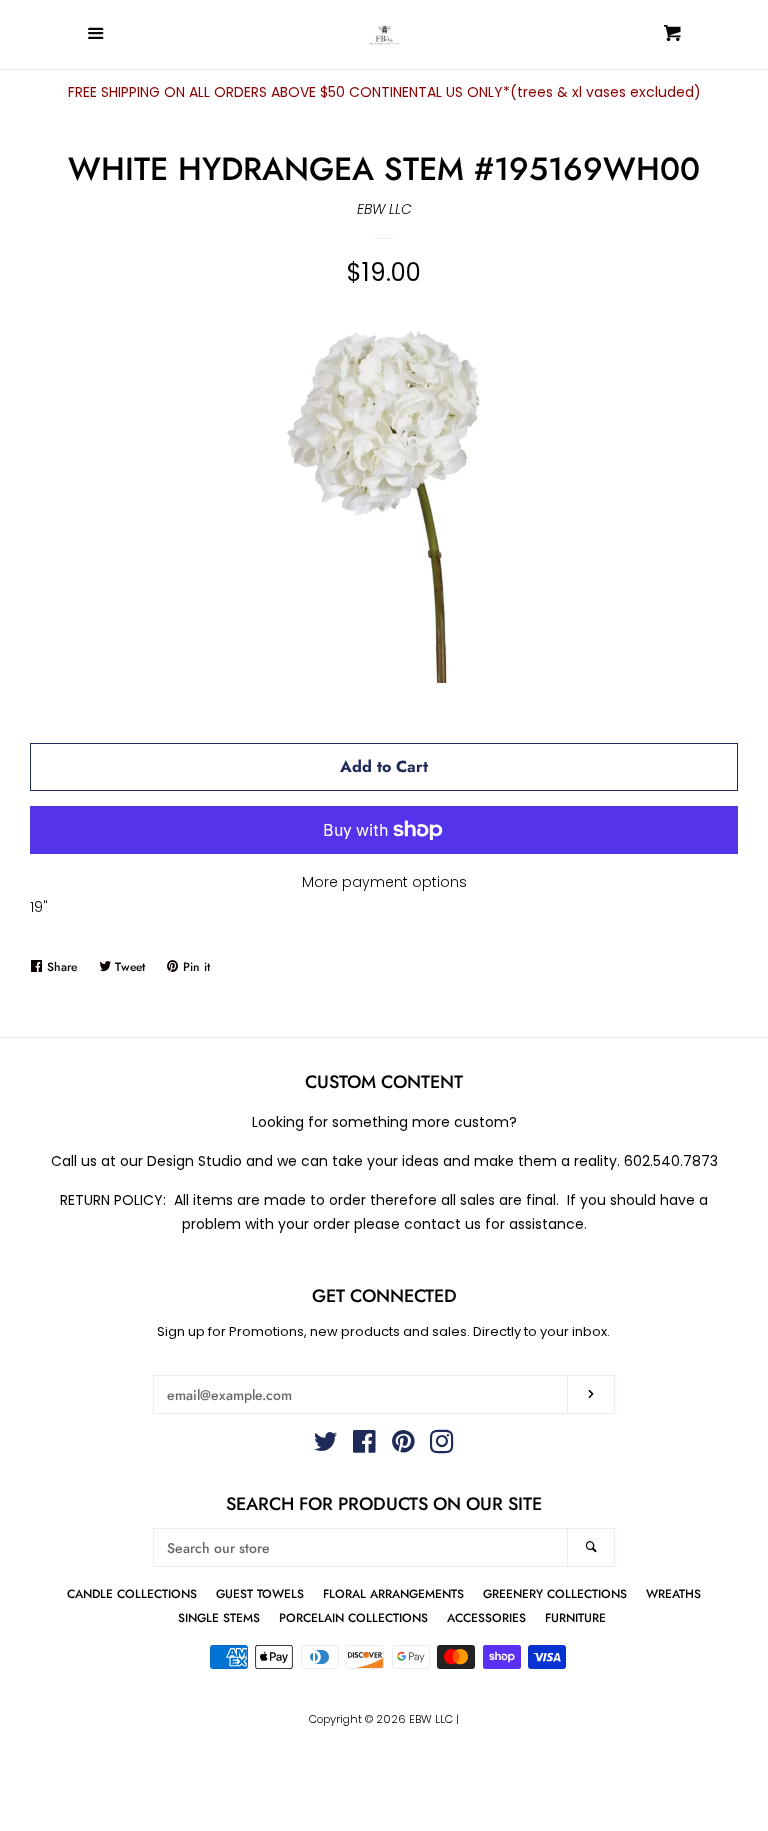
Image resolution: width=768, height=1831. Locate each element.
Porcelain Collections (353, 1617)
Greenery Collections (555, 1593)
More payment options (384, 882)
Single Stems (219, 1617)
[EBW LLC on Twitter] (326, 1446)
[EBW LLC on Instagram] (442, 1446)
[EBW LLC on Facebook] (364, 1446)
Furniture (575, 1617)
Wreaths (673, 1593)
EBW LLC (384, 209)
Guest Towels (260, 1593)
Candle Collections (132, 1593)
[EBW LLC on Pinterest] (403, 1446)
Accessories (486, 1617)
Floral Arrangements (393, 1593)
